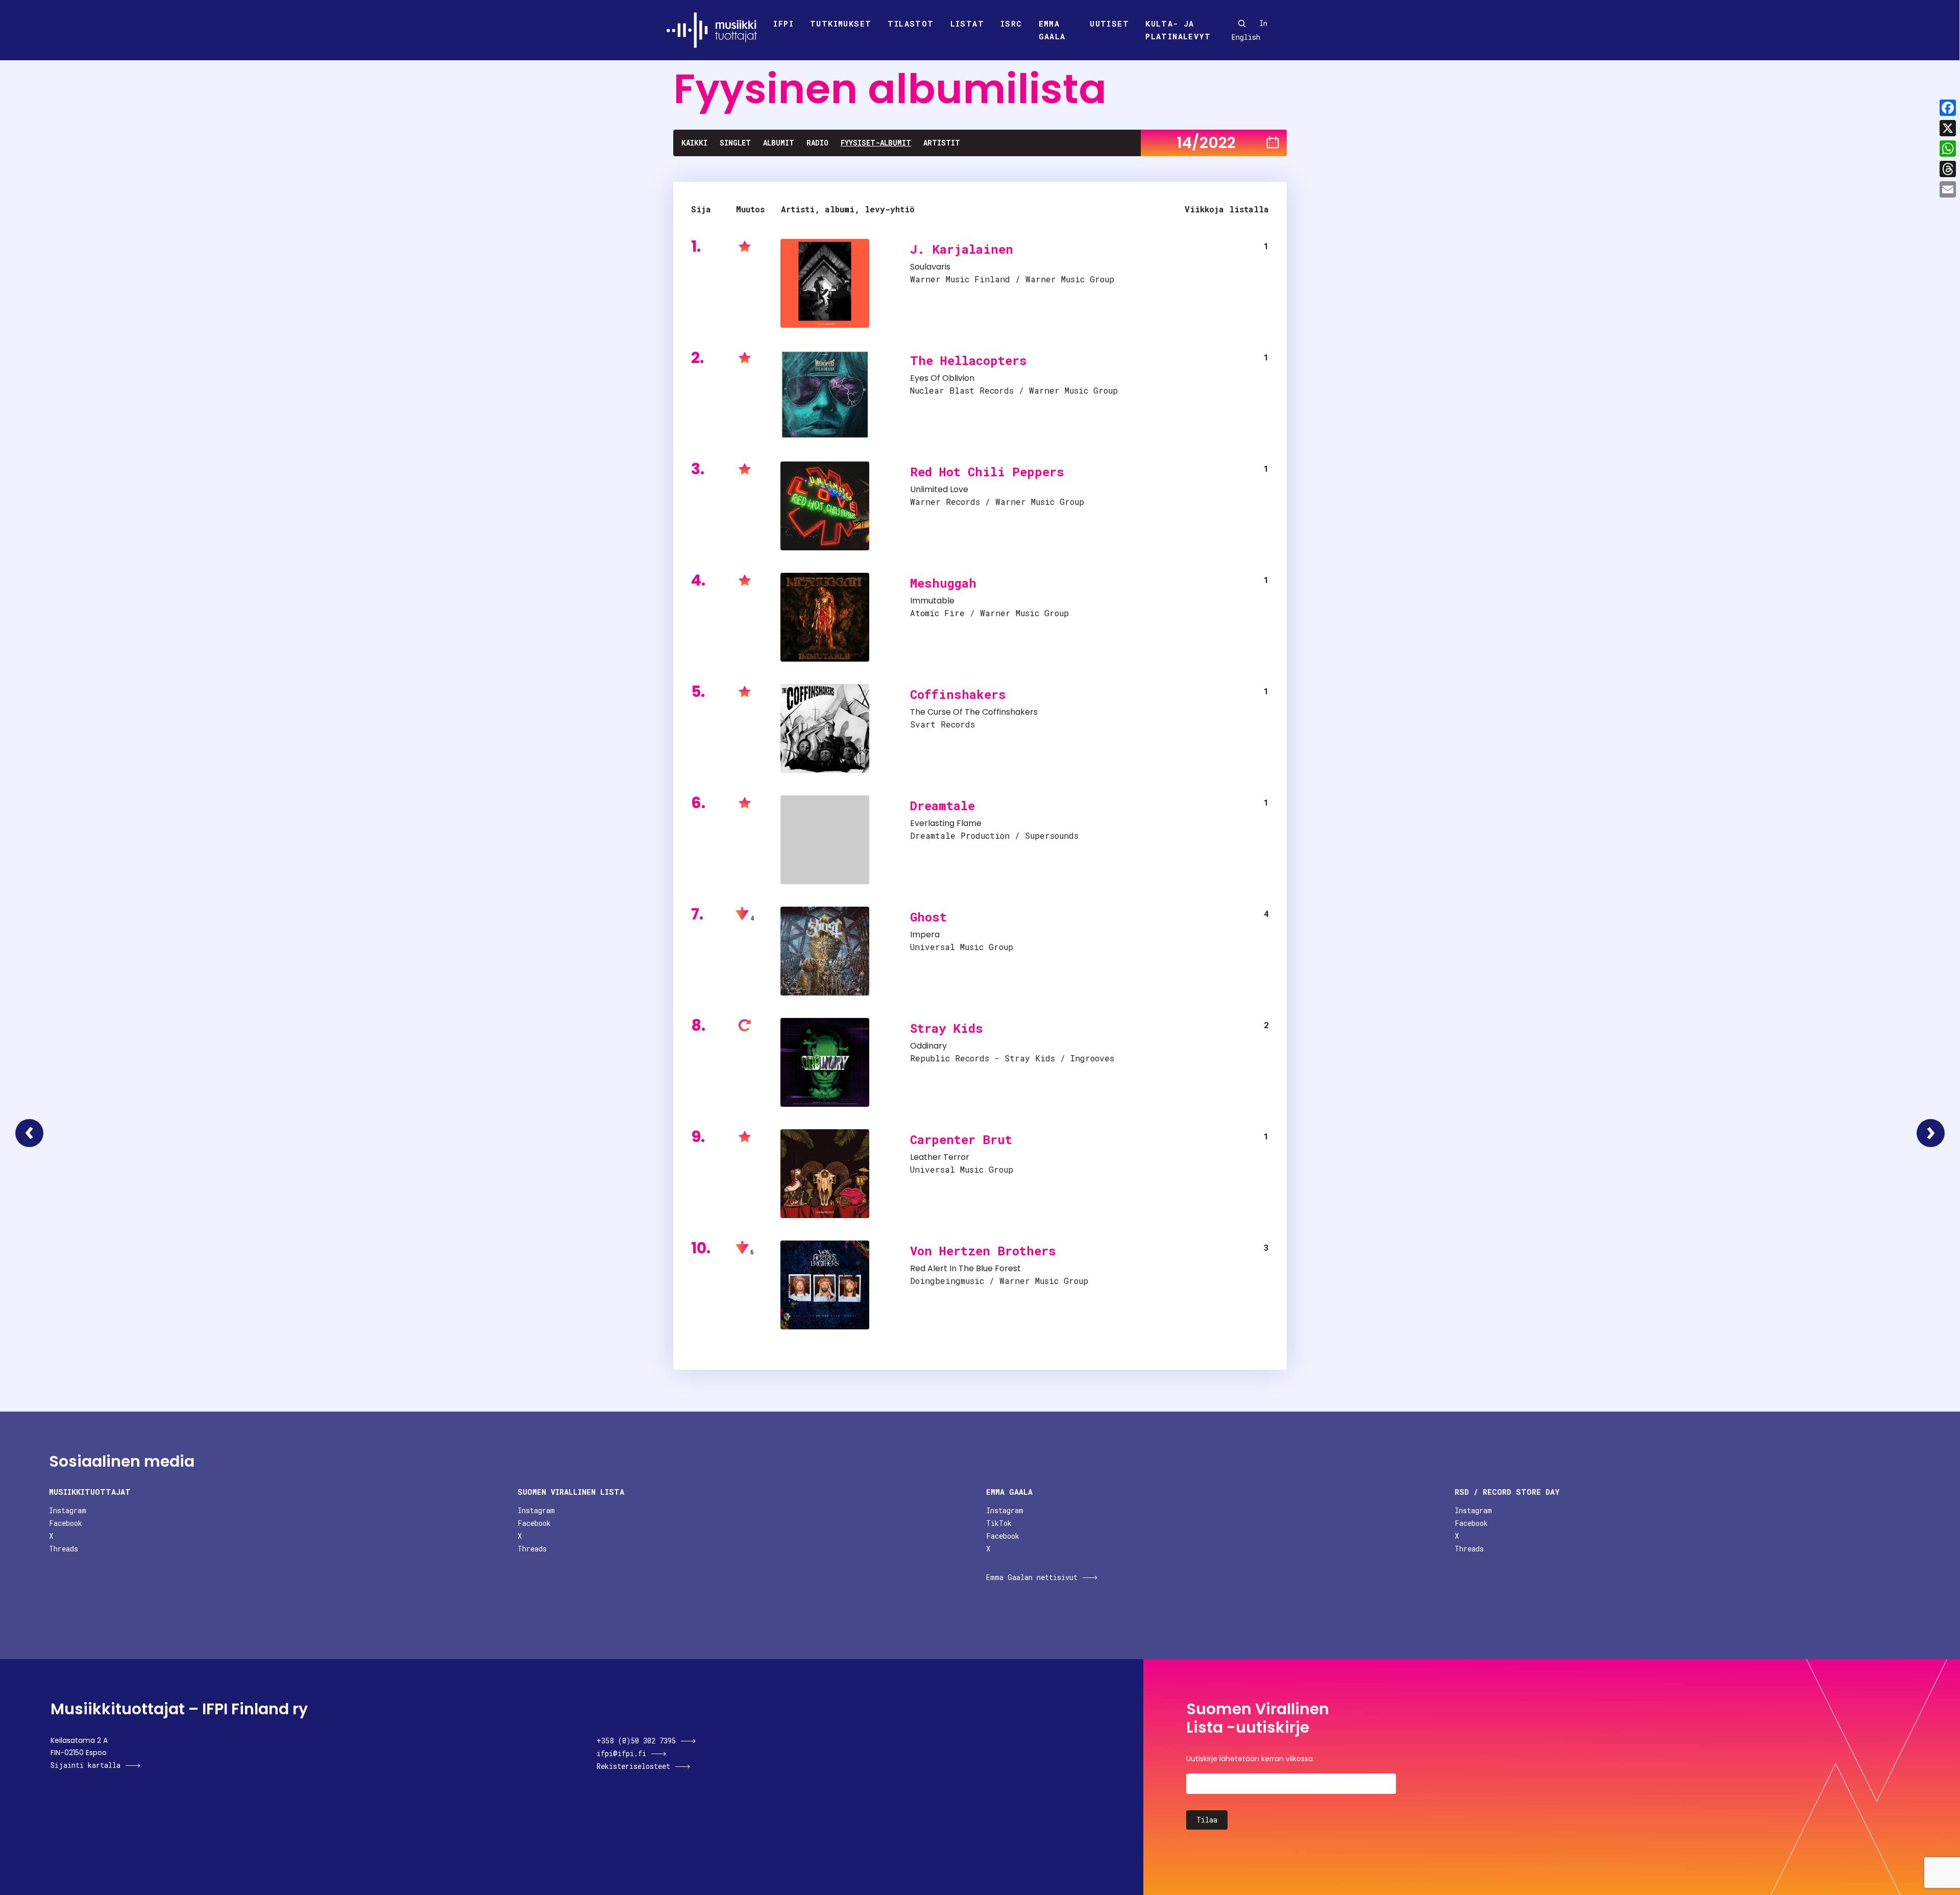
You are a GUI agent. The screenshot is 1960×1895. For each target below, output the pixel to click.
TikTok (999, 1523)
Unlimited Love (939, 489)
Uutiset (1109, 23)
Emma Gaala (1052, 30)
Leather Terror (940, 1157)
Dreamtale (942, 806)
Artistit (942, 143)
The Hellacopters (969, 360)
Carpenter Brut (961, 1139)
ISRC (1011, 23)
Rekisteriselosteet (633, 1766)
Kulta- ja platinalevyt (1178, 30)
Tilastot (911, 23)
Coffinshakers (958, 694)
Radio (817, 143)
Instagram (68, 1510)
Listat (967, 23)
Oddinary (928, 1046)
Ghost (928, 917)
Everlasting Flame (946, 823)
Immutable (932, 601)
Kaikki (694, 143)
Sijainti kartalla (85, 1765)
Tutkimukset (841, 23)
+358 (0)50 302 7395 (636, 1741)
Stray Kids (947, 1028)
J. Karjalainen (962, 249)
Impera (925, 934)
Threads (64, 1549)
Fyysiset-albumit (876, 143)
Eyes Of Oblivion (942, 378)
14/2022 (1206, 143)
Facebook (66, 1523)
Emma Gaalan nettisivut (1032, 1577)
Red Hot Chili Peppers (987, 472)
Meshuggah (943, 583)
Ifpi (783, 23)
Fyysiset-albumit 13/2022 (29, 1133)
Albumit (779, 143)
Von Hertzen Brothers (983, 1251)
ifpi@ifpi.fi (621, 1753)
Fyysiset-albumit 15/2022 (1931, 1133)
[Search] (1242, 23)
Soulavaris (930, 267)
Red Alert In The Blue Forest (965, 1268)
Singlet (735, 143)
